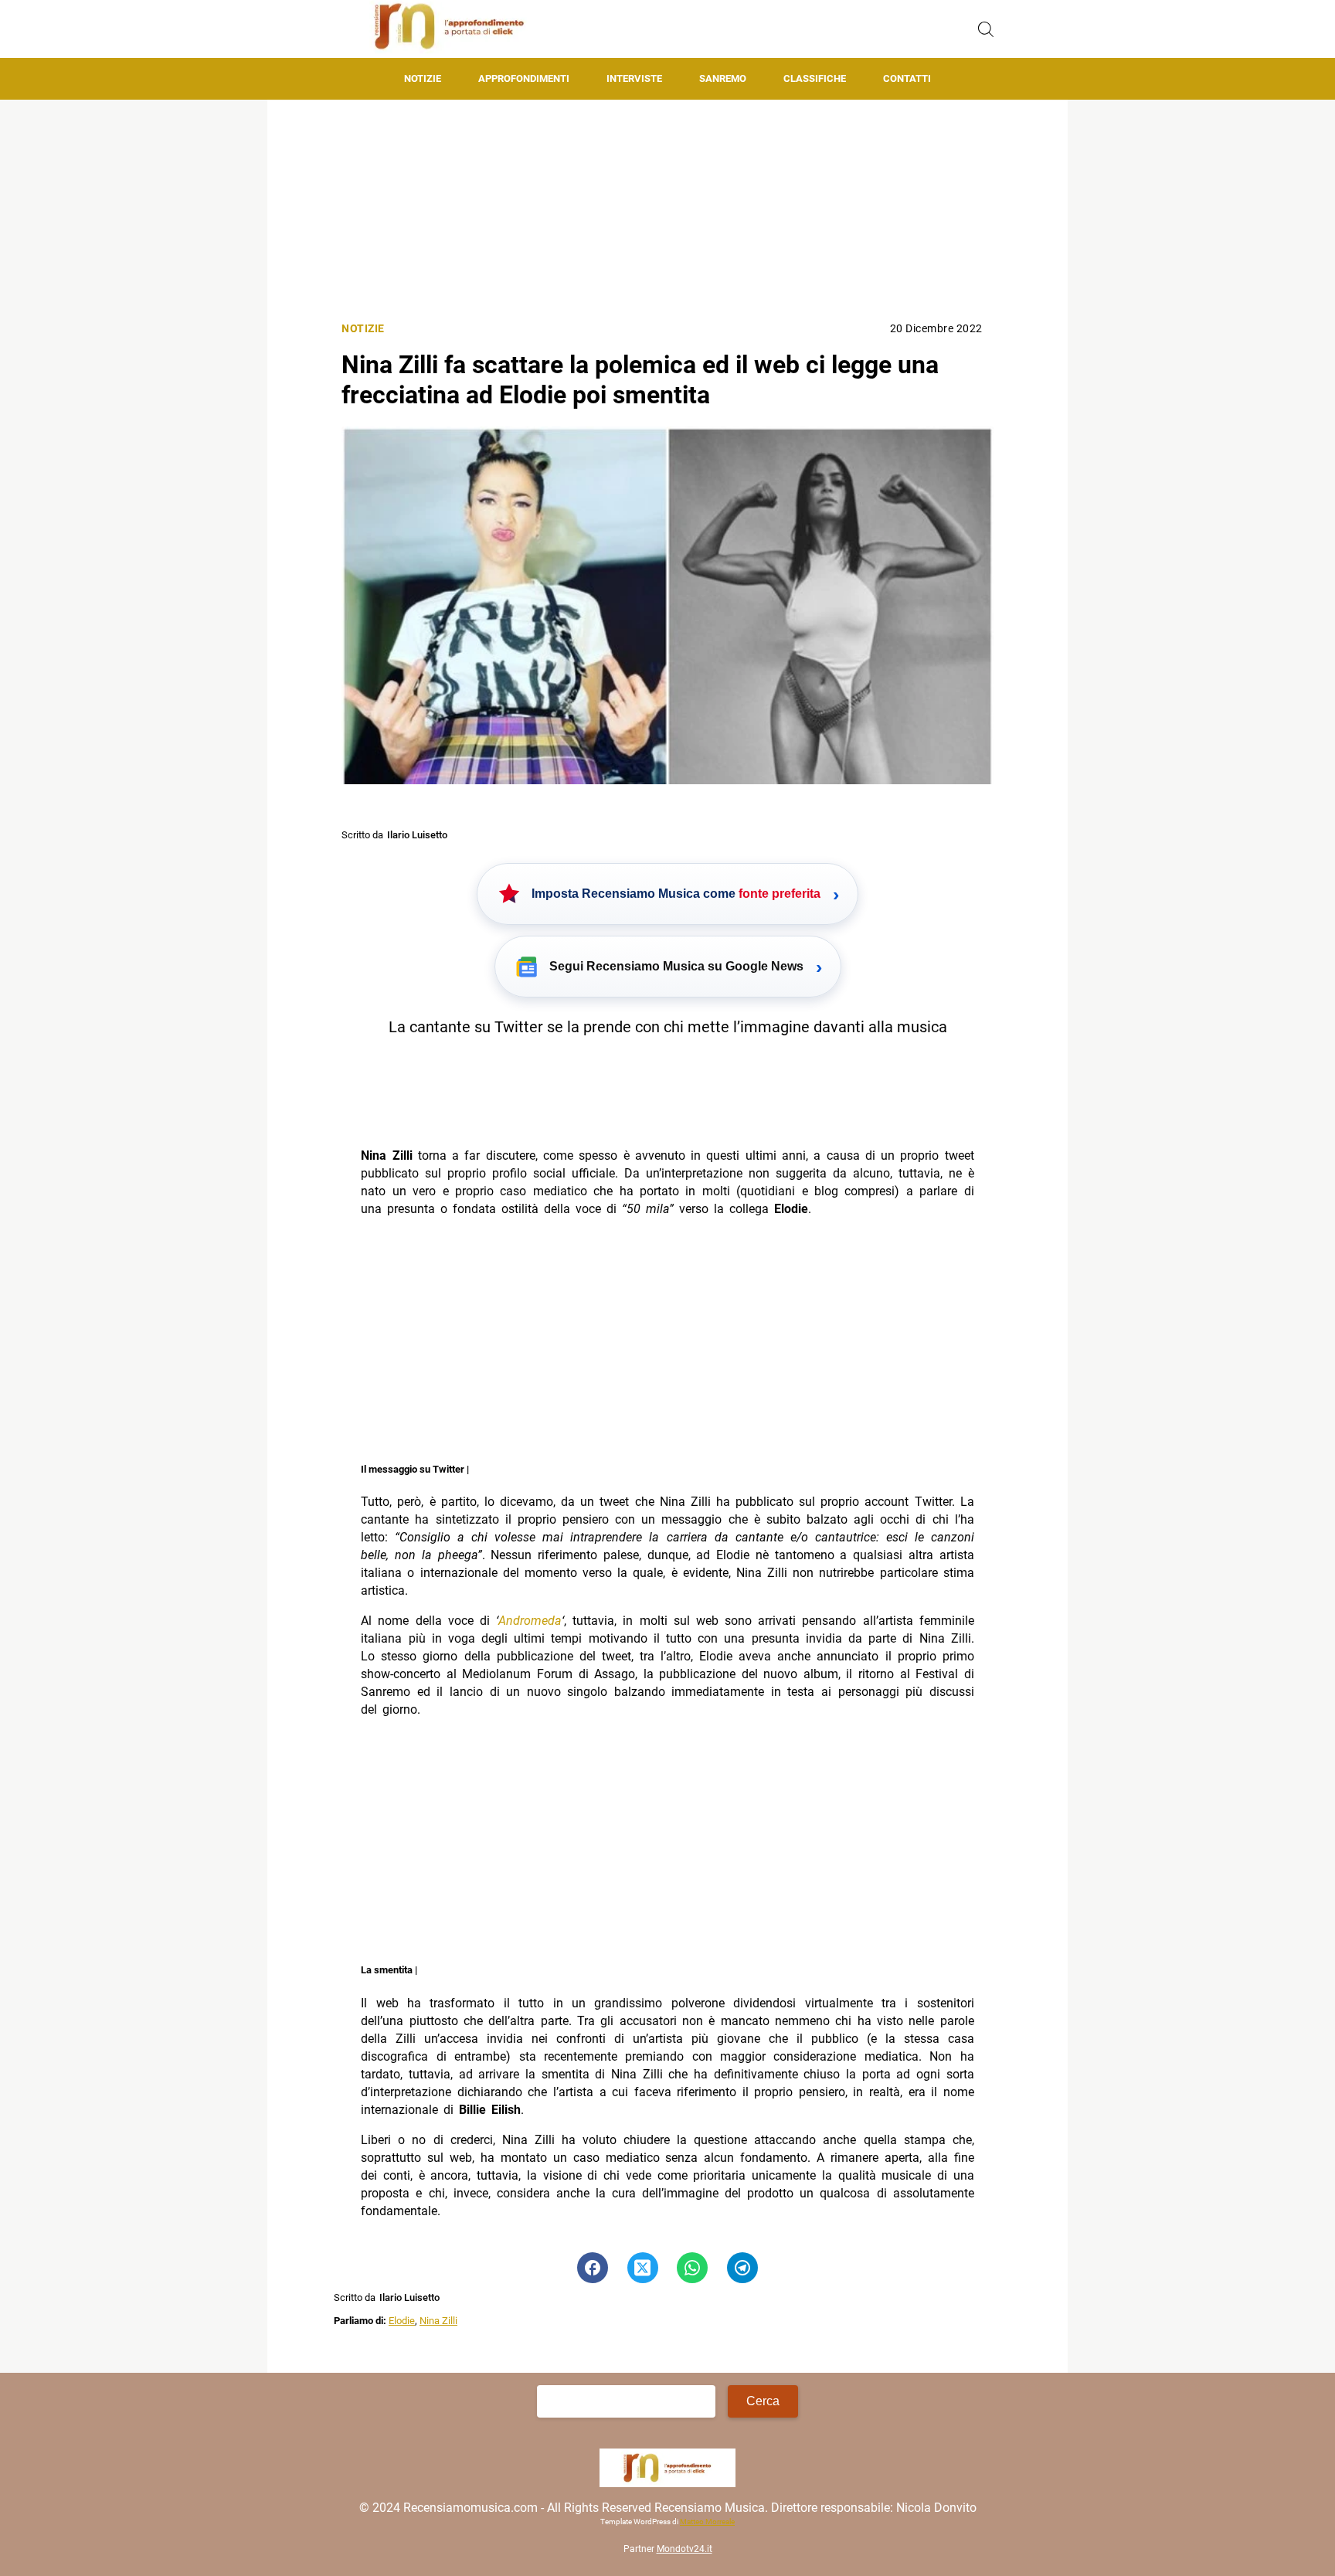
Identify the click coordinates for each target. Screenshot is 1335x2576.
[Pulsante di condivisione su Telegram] (742, 2268)
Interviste (634, 78)
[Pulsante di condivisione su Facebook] (593, 2268)
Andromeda (530, 1621)
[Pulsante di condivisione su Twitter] (643, 2268)
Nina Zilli (438, 2321)
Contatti (907, 78)
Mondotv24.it (684, 2549)
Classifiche (815, 78)
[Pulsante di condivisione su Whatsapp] (692, 2268)
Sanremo (723, 78)
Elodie (402, 2321)
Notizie (423, 78)
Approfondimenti (524, 78)
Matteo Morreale (707, 2522)
